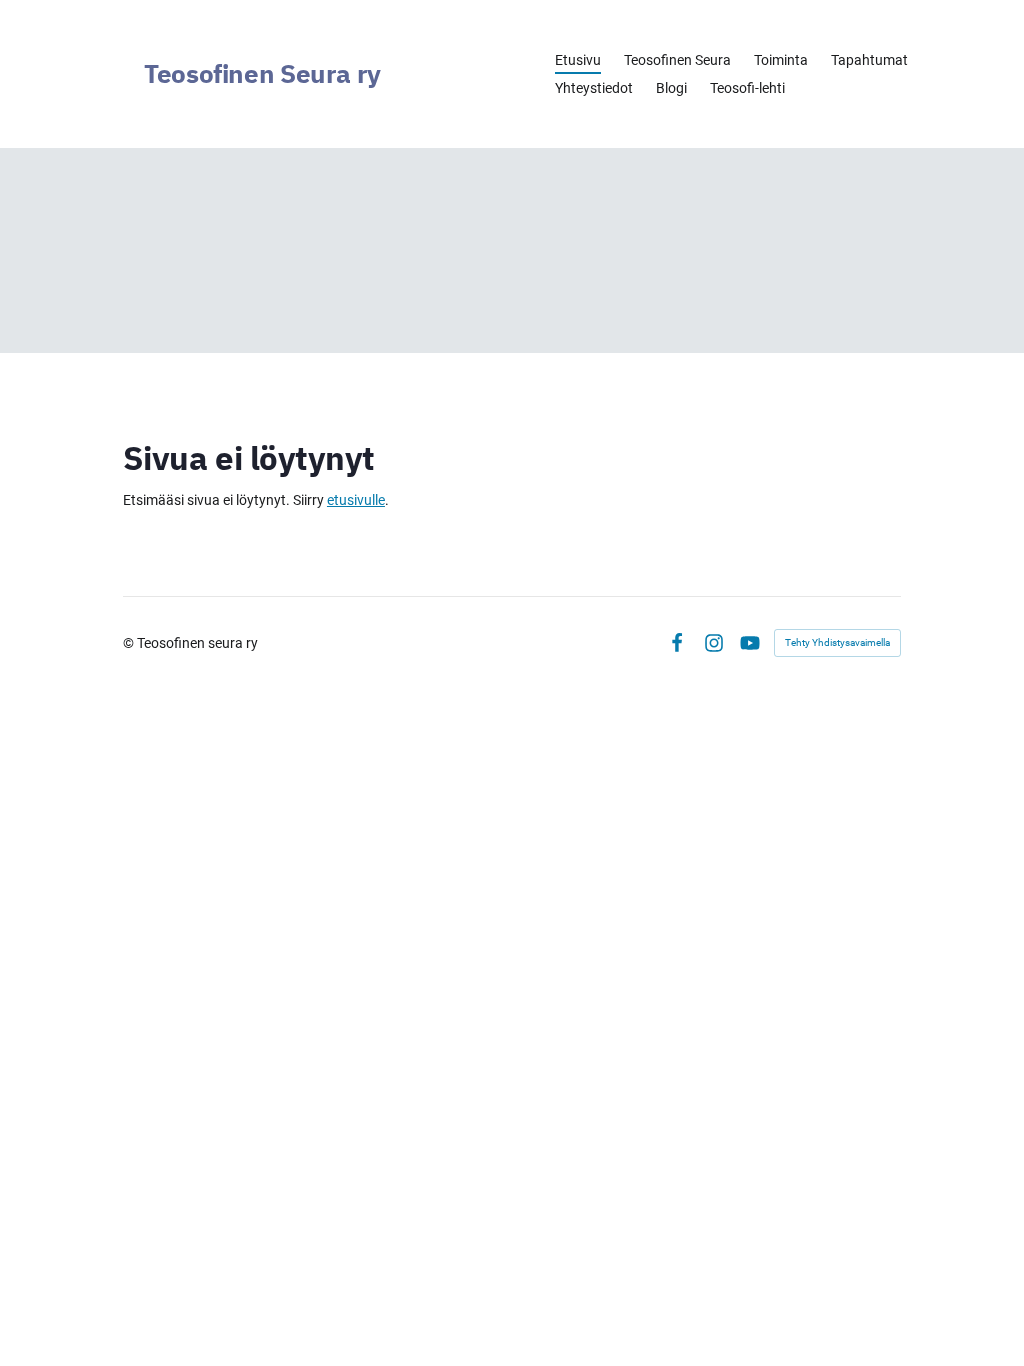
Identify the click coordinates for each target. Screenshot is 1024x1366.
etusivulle (356, 500)
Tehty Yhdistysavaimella (837, 642)
